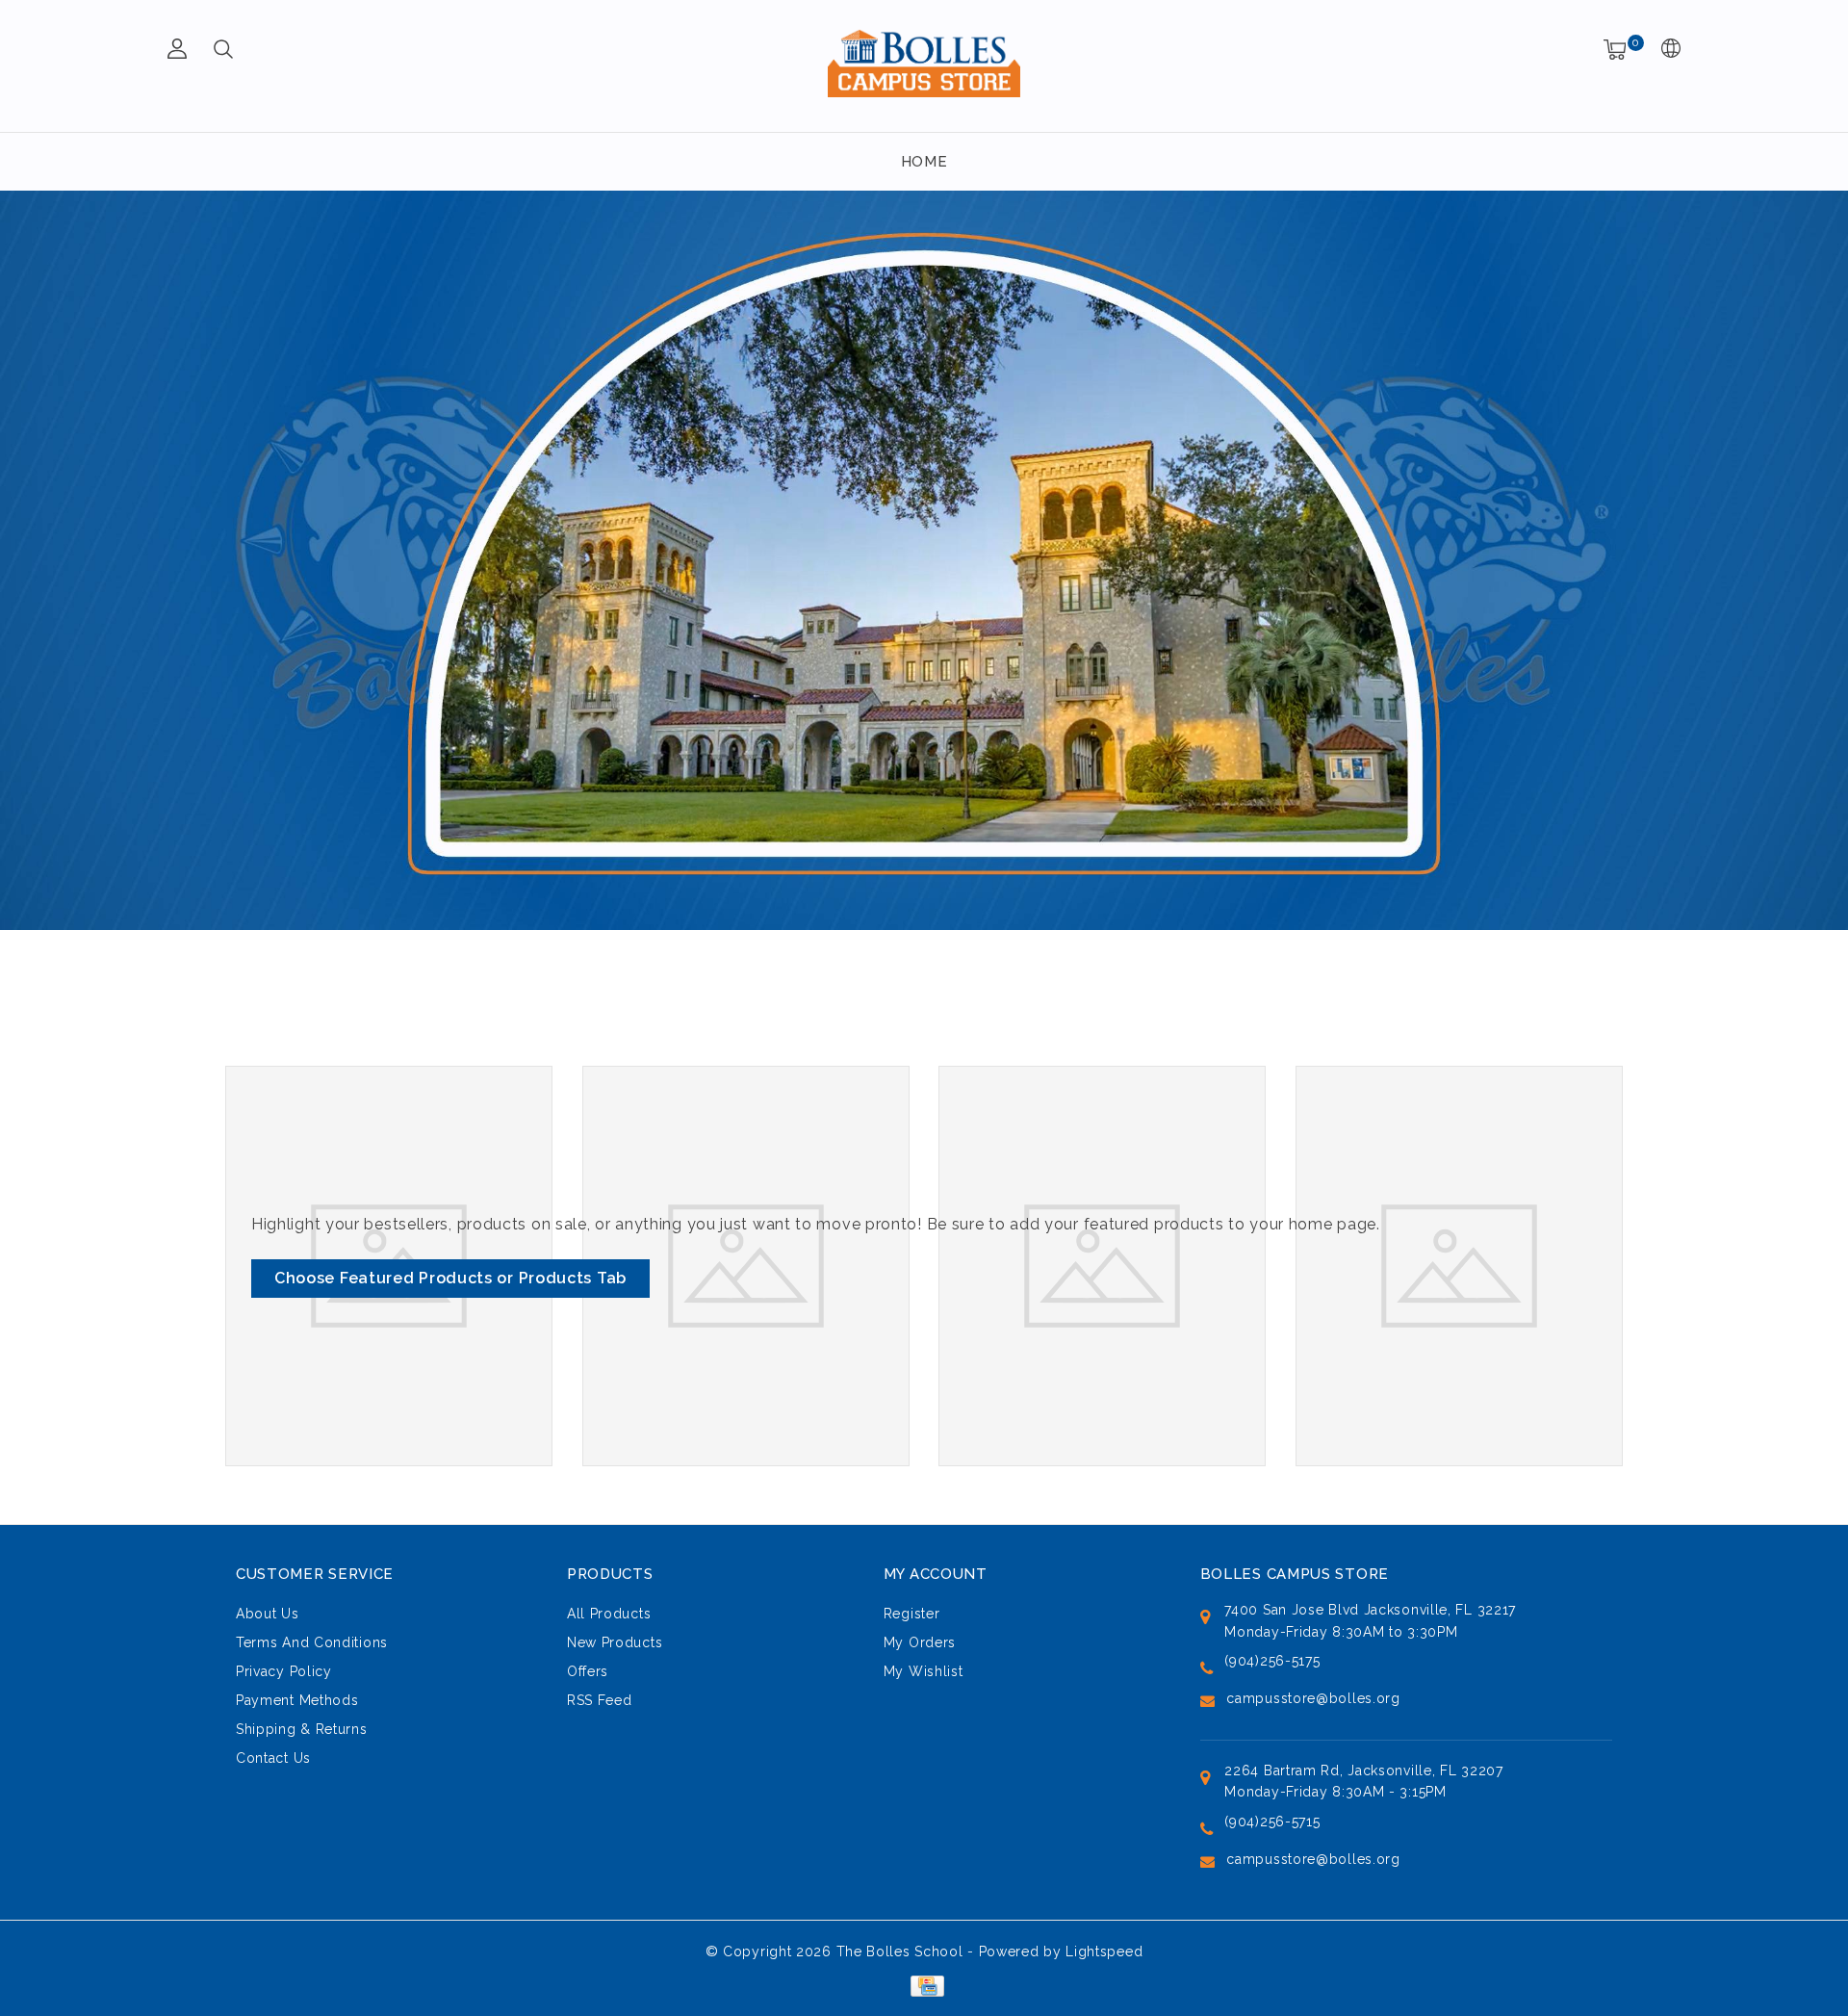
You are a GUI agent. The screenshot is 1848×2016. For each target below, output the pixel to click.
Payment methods (297, 1700)
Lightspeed (1104, 1951)
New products (615, 1642)
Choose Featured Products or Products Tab (450, 1278)
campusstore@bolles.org (1313, 1698)
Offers (588, 1671)
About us (268, 1614)
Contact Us (273, 1758)
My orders (920, 1642)
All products (609, 1614)
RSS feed (600, 1700)
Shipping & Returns (302, 1729)
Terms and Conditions (312, 1642)
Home (924, 162)
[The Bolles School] (924, 63)
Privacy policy (284, 1671)
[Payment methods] (924, 1985)
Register (912, 1614)
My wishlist (924, 1671)
